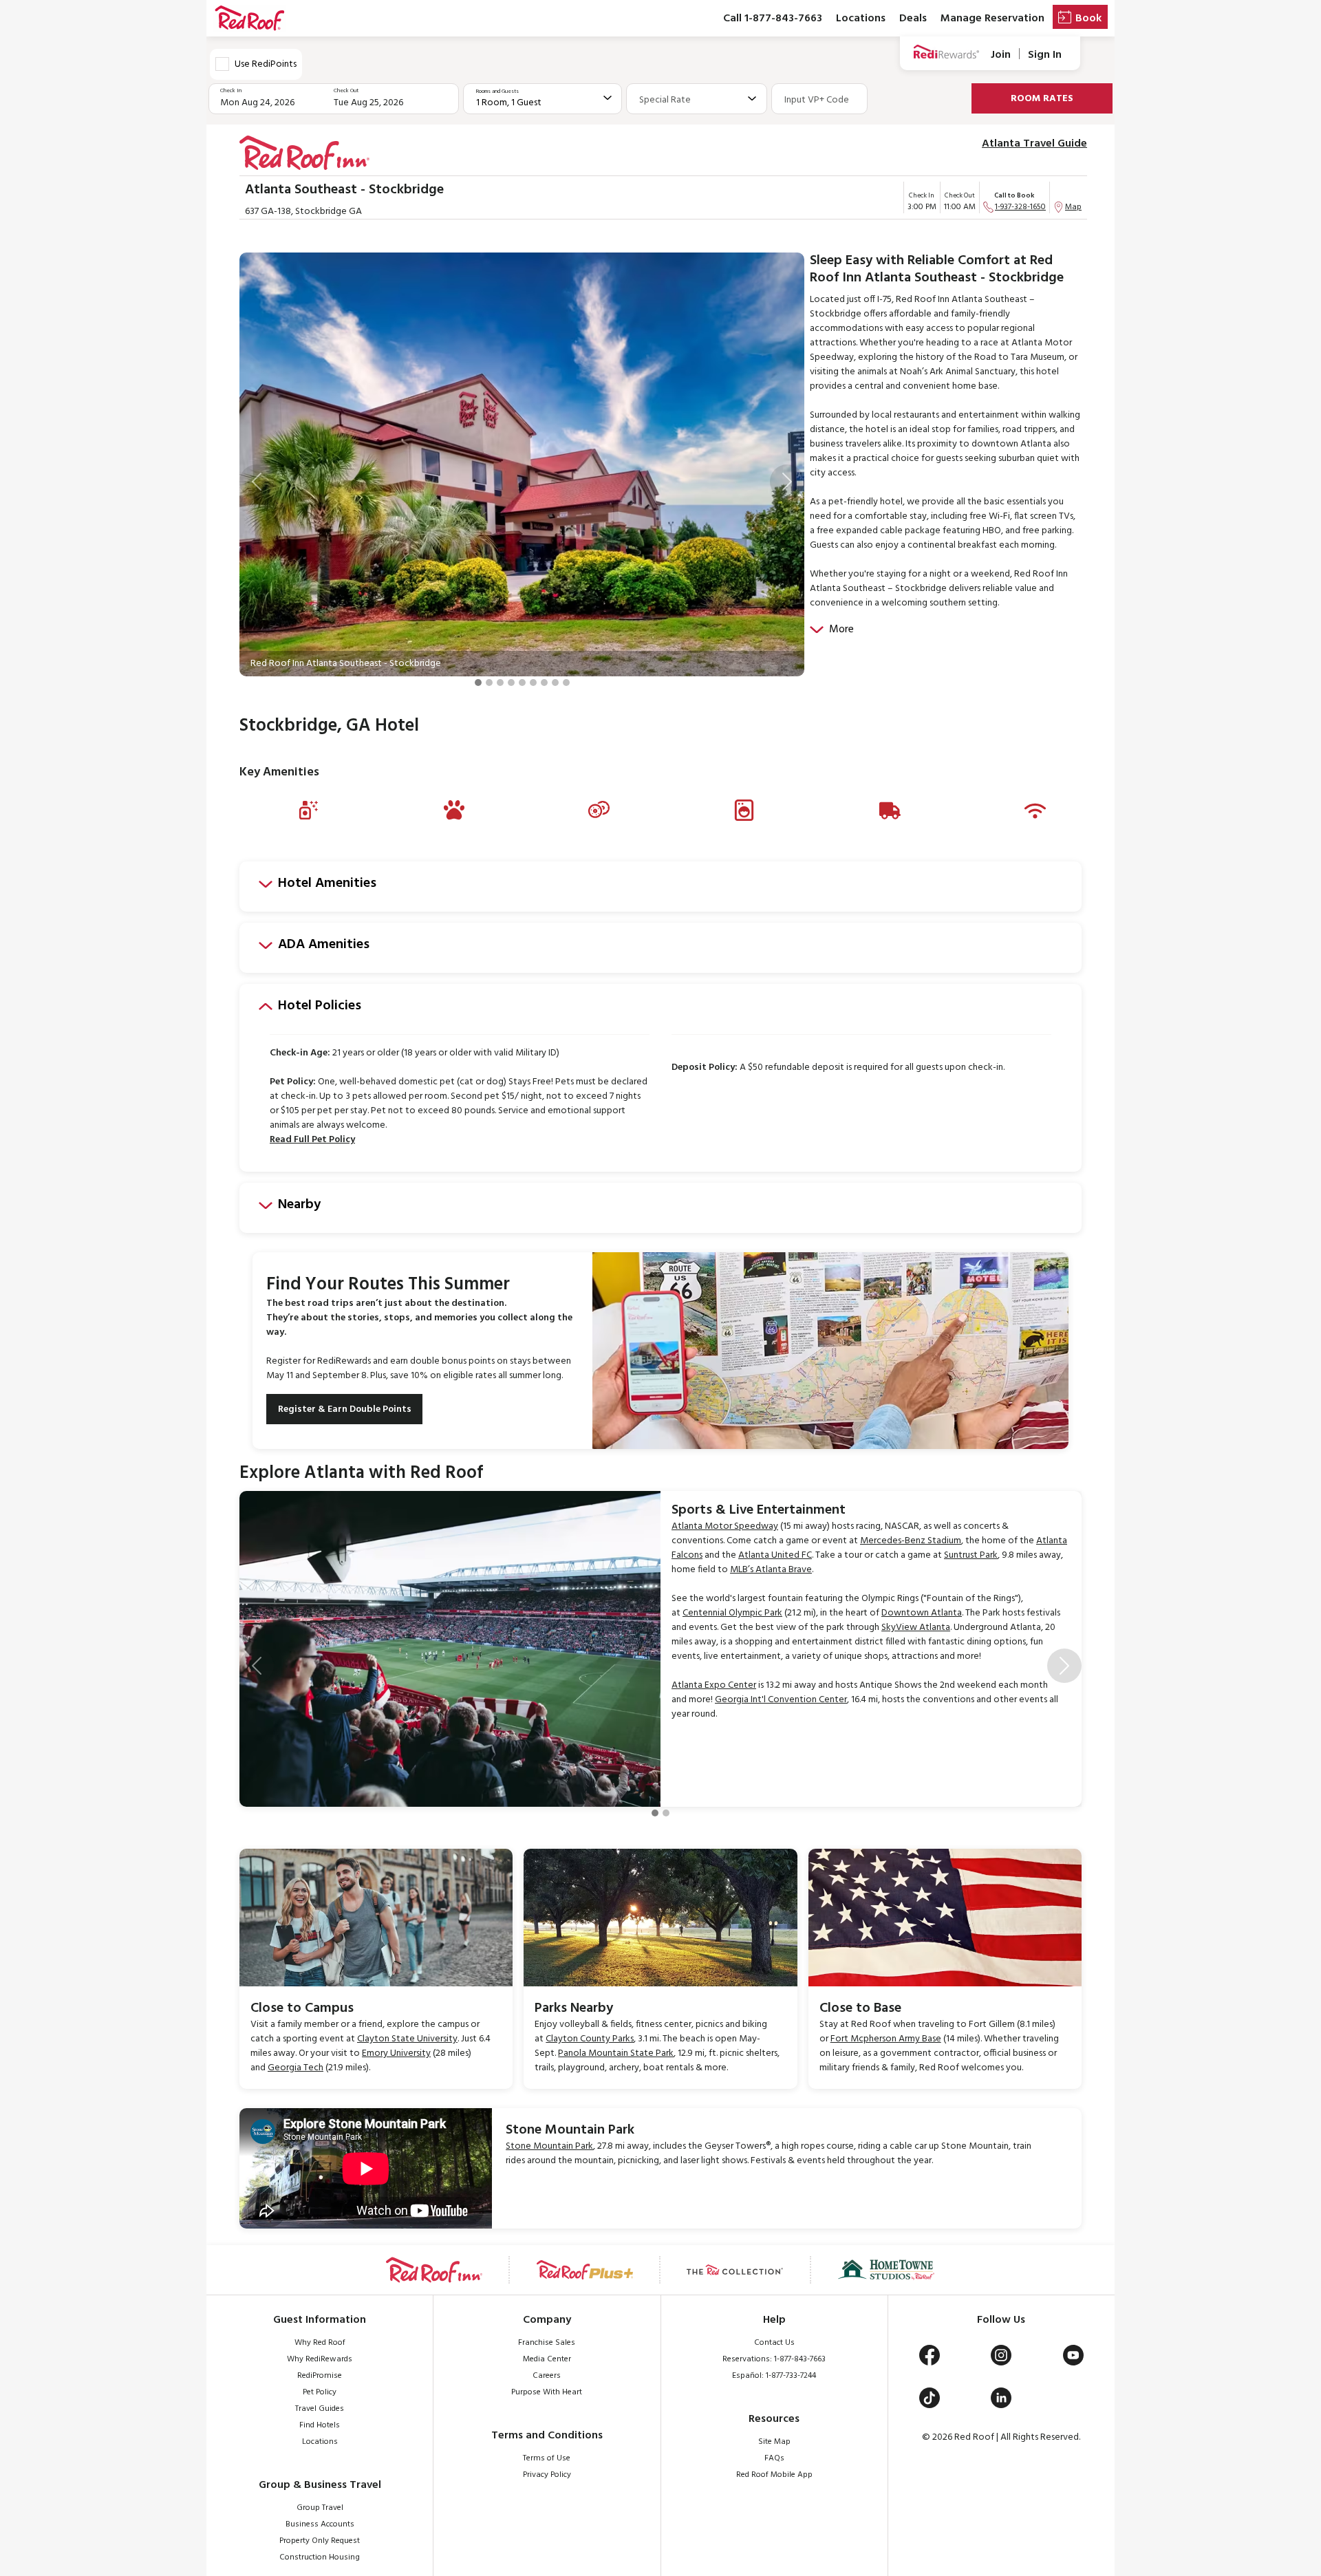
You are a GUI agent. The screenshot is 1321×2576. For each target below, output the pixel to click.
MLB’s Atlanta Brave (771, 1570)
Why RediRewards (320, 2359)
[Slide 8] (555, 683)
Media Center (547, 2359)
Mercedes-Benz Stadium (911, 1541)
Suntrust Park (971, 1555)
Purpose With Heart (547, 2392)
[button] (257, 482)
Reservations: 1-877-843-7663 (774, 2359)
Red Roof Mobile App (774, 2475)
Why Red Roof (320, 2343)
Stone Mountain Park (549, 2146)
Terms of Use (547, 2458)
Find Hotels (320, 2425)
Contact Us (774, 2343)
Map (1073, 207)
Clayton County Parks (590, 2039)
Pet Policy (320, 2392)
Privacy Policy (547, 2475)
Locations (861, 19)
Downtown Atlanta (922, 1613)
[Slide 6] (533, 683)
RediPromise (320, 2376)
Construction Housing (320, 2557)
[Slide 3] (500, 683)
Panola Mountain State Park (616, 2053)
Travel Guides (320, 2409)
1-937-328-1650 (1020, 207)
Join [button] (1001, 55)
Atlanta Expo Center (714, 1685)
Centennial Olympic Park (732, 1613)
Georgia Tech (296, 2068)
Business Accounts (320, 2524)
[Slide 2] (489, 683)
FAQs (774, 2458)
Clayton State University (407, 2039)
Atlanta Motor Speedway (725, 1526)
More (841, 630)
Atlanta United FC (775, 1555)
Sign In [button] (1045, 55)
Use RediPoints (266, 64)
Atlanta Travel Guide (1034, 144)
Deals (913, 19)
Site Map (774, 2442)
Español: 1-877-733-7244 (774, 2376)
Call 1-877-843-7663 (773, 19)
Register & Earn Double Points (345, 1409)
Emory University (396, 2053)
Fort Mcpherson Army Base (886, 2039)
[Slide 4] (511, 683)
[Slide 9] (566, 683)
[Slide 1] (478, 683)
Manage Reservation (992, 19)
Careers (547, 2376)
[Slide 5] (522, 683)
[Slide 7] (544, 683)
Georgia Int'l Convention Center (781, 1700)
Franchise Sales (547, 2343)
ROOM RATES (1042, 99)
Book (1088, 19)
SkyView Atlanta (916, 1628)
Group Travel (320, 2508)
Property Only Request (320, 2541)
